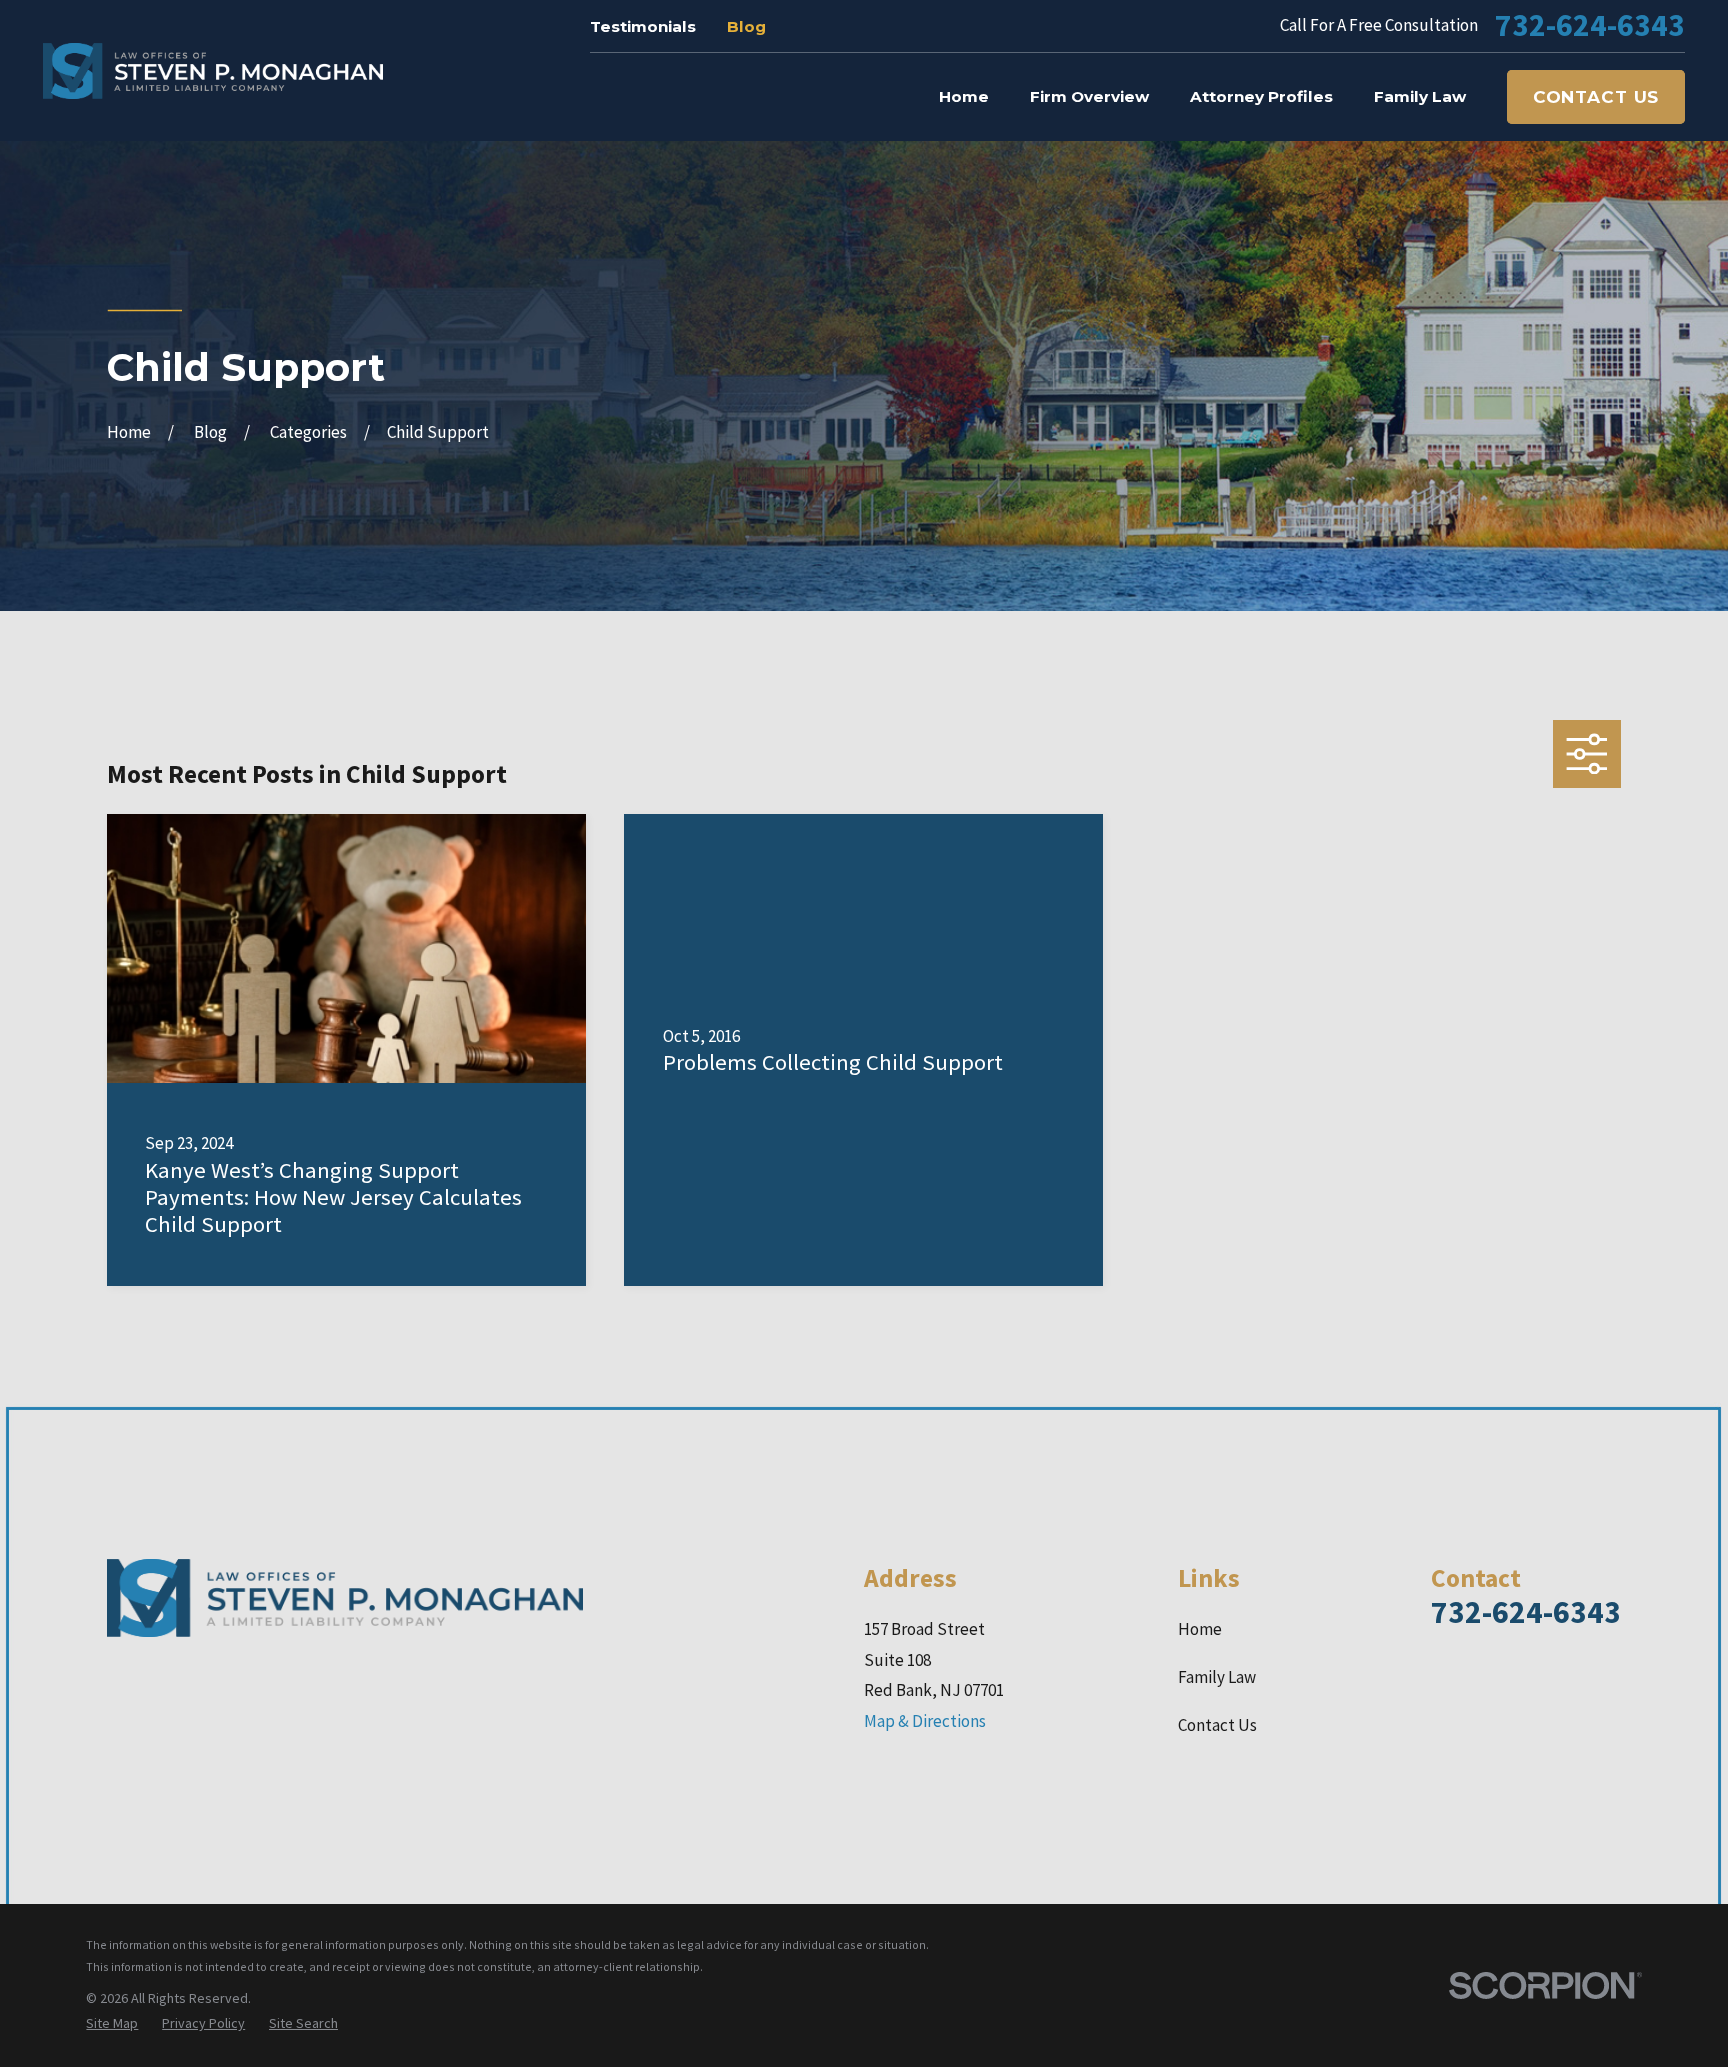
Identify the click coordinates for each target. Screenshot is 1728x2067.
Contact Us (1596, 97)
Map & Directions (925, 1721)
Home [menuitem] (964, 96)
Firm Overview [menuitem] (1089, 96)
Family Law (1217, 1677)
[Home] (213, 71)
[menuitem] (112, 2024)
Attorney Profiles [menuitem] (1261, 96)
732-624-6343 (1590, 26)
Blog (746, 26)
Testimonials (643, 26)
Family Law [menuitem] (1420, 96)
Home (1200, 1629)
